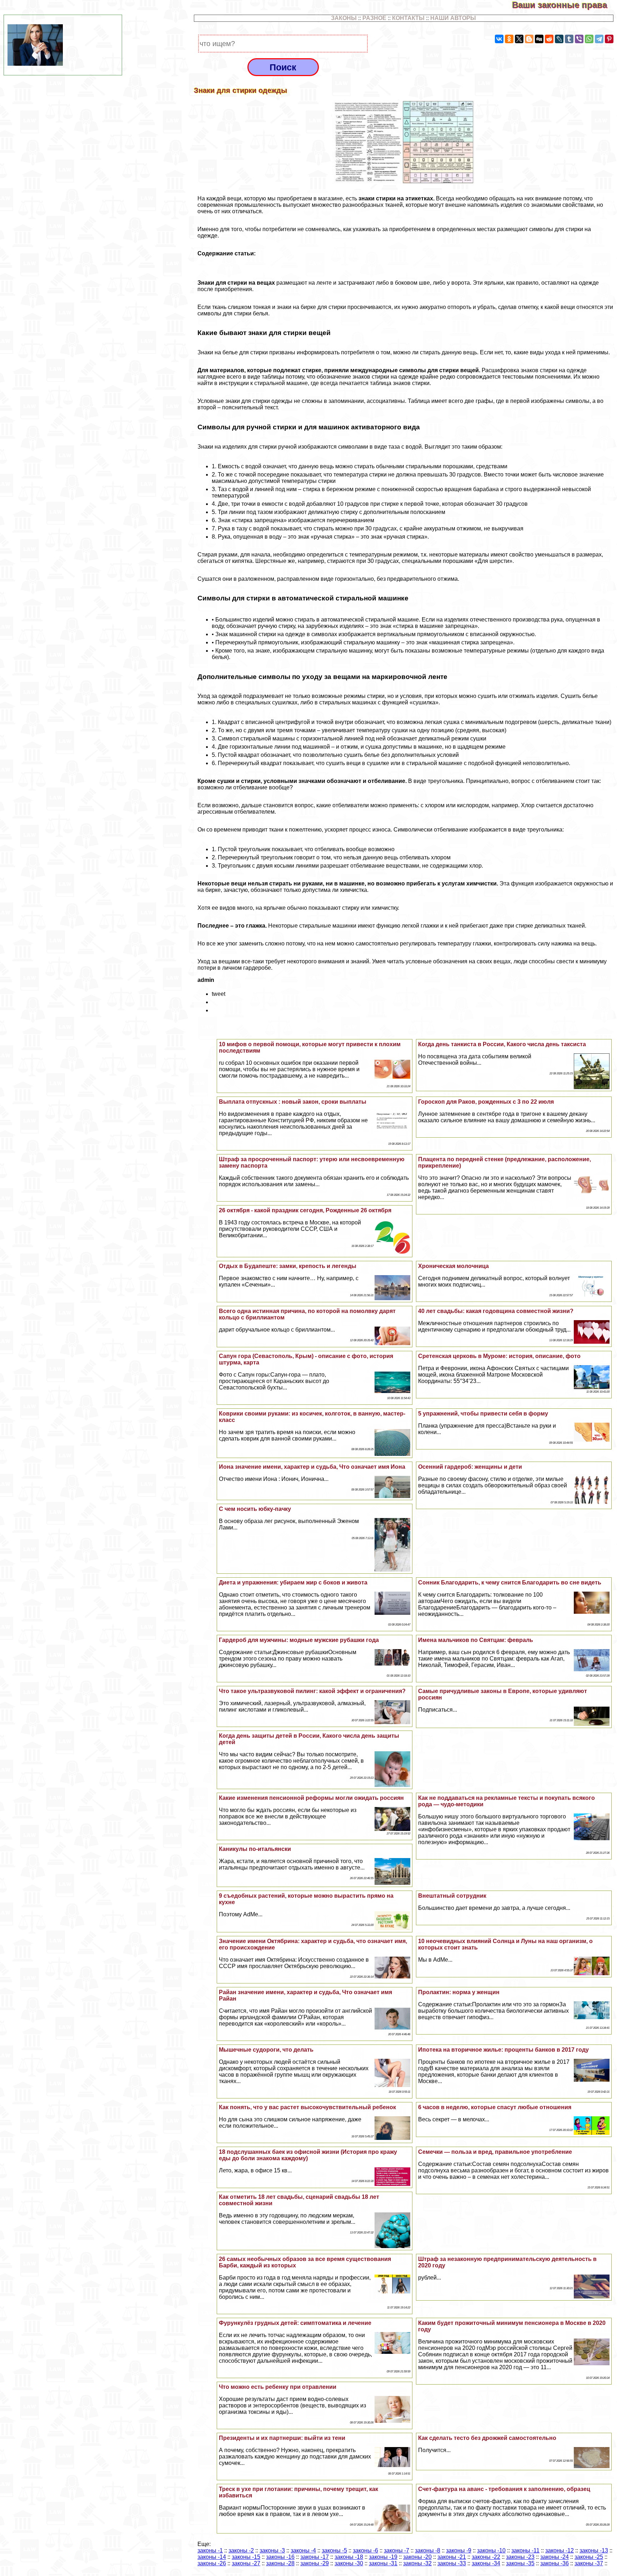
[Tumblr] (569, 39)
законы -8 (428, 2550)
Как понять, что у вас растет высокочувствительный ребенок (307, 2107)
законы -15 (246, 2557)
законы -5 (334, 2550)
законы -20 (417, 2557)
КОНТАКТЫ (408, 18)
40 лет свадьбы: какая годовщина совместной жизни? (496, 1311)
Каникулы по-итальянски (255, 1849)
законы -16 (280, 2557)
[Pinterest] (609, 39)
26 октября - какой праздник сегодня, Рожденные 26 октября (305, 1210)
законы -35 (520, 2563)
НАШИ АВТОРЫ (453, 18)
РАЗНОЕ (374, 18)
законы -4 (303, 2550)
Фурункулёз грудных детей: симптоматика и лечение (295, 2323)
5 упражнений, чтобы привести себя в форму (483, 1414)
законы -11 (525, 2550)
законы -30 (349, 2563)
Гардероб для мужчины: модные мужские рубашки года (299, 1640)
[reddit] (549, 39)
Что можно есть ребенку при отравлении (278, 2387)
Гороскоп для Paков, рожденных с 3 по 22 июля (486, 1102)
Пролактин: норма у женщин (459, 1992)
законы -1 (210, 2550)
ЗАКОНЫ (344, 18)
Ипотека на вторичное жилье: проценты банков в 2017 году (503, 2050)
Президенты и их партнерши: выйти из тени (282, 2438)
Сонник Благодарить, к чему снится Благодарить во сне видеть (510, 1582)
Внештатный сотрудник (452, 1896)
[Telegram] (599, 39)
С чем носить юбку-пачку (255, 1509)
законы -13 (594, 2550)
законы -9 (459, 2550)
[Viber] (579, 39)
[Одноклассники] (509, 39)
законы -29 (315, 2563)
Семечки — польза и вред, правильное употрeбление (495, 2152)
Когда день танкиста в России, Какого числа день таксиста (502, 1044)
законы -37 (589, 2563)
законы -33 (452, 2563)
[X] (519, 39)
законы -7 (397, 2550)
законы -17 (315, 2557)
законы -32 (417, 2563)
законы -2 (241, 2550)
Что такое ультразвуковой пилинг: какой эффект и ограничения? (312, 1691)
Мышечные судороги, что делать (266, 2050)
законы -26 (212, 2563)
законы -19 (383, 2557)
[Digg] (539, 39)
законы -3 (272, 2550)
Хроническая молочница (453, 1266)
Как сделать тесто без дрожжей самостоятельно (487, 2438)
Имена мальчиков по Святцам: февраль (476, 1640)
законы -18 (349, 2557)
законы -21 (452, 2557)
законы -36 (555, 2563)
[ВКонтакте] (499, 39)
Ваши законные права (565, 5)
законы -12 (560, 2550)
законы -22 (486, 2557)
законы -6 (365, 2550)
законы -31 (383, 2563)
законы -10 (491, 2550)
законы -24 (555, 2557)
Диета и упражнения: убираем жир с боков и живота (293, 1582)
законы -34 (486, 2563)
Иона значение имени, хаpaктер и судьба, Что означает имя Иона (312, 1467)
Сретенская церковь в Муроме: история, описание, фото (499, 1356)
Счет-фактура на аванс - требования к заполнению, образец (504, 2489)
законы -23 (520, 2557)
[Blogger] (529, 39)
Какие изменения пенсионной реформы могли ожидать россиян (311, 1798)
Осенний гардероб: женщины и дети (470, 1467)
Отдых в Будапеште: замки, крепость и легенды (288, 1266)
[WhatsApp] (589, 39)
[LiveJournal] (559, 39)
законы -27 (246, 2563)
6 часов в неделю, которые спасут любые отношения (495, 2107)
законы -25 (589, 2557)
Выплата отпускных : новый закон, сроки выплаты (293, 1102)
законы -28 (280, 2563)
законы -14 (212, 2557)
